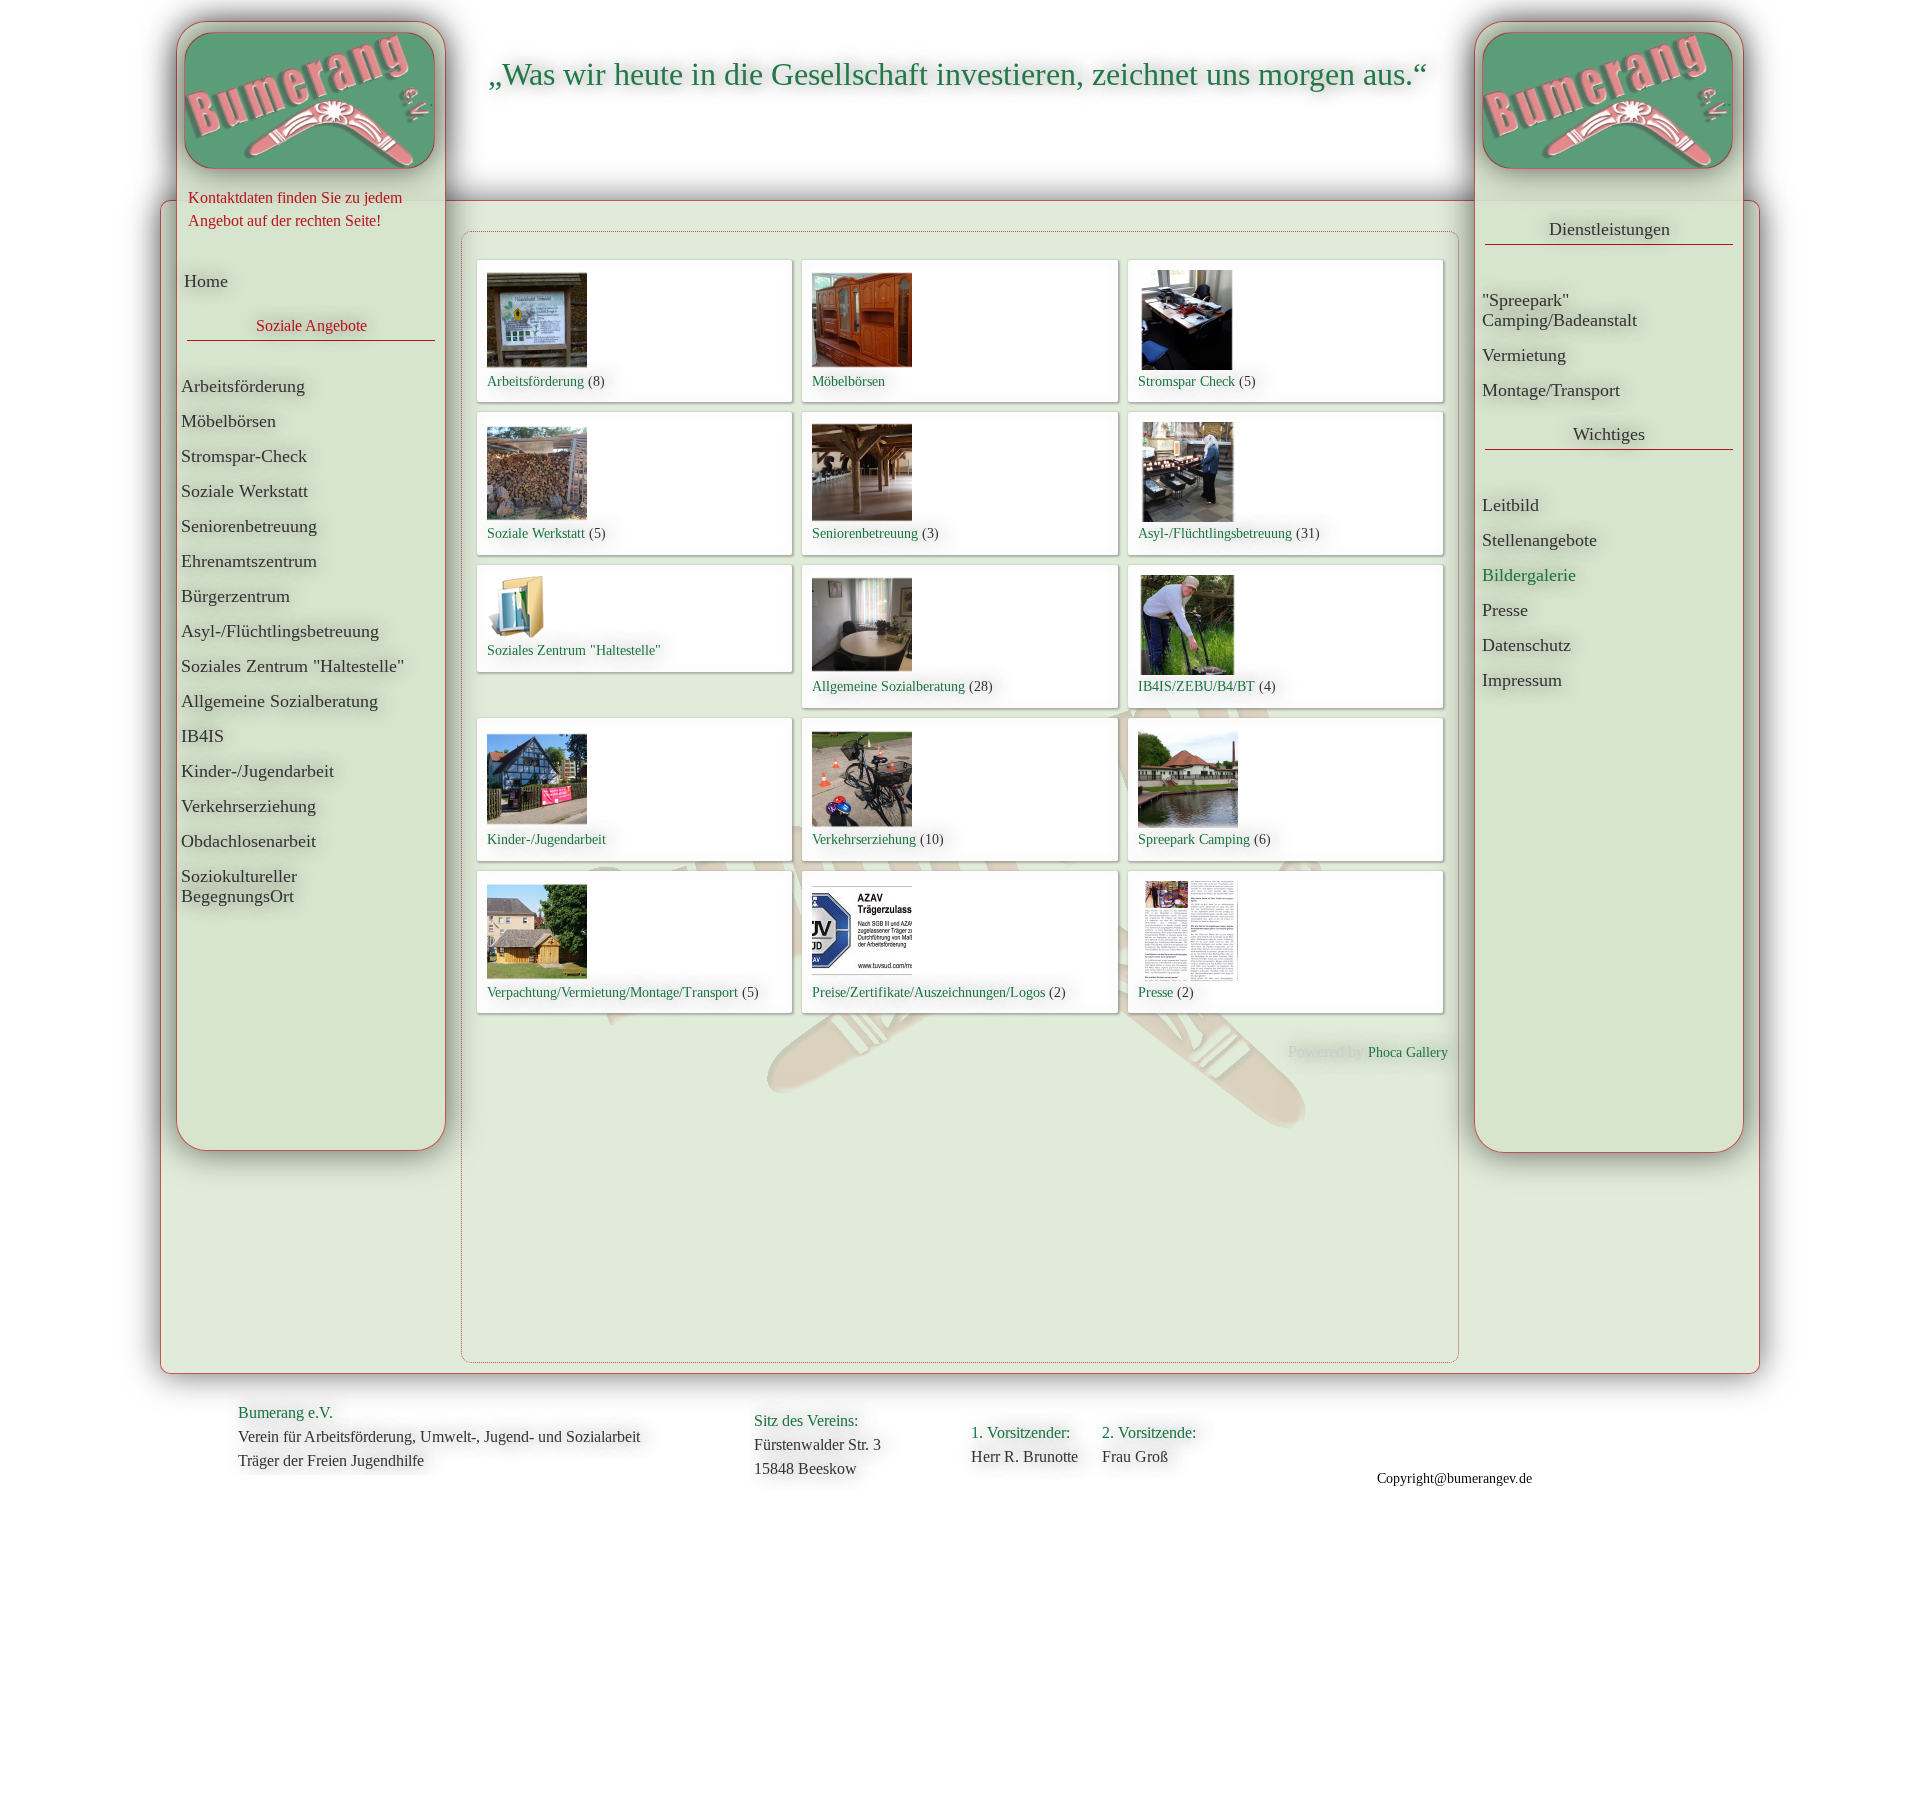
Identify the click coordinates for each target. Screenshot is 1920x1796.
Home (206, 281)
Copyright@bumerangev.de (1454, 1478)
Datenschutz (1526, 645)
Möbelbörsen (228, 421)
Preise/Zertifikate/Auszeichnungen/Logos (928, 992)
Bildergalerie (1529, 575)
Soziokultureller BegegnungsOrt (239, 886)
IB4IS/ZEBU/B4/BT (1196, 686)
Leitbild (1510, 505)
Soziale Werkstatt (244, 491)
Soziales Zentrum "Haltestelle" (292, 666)
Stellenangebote (1539, 540)
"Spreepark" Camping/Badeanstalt (1559, 310)
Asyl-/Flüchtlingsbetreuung (280, 631)
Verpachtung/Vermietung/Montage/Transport (612, 992)
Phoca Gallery (1408, 1052)
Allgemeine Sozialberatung (279, 701)
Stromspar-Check (244, 456)
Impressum (1522, 680)
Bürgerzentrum (235, 596)
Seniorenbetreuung (249, 526)
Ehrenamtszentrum (249, 561)
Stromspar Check (1186, 381)
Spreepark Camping (1194, 839)
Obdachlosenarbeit (248, 841)
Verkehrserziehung (248, 806)
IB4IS (202, 736)
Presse (1155, 992)
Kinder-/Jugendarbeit (257, 771)
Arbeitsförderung (243, 386)
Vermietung (1524, 355)
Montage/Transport (1551, 390)
